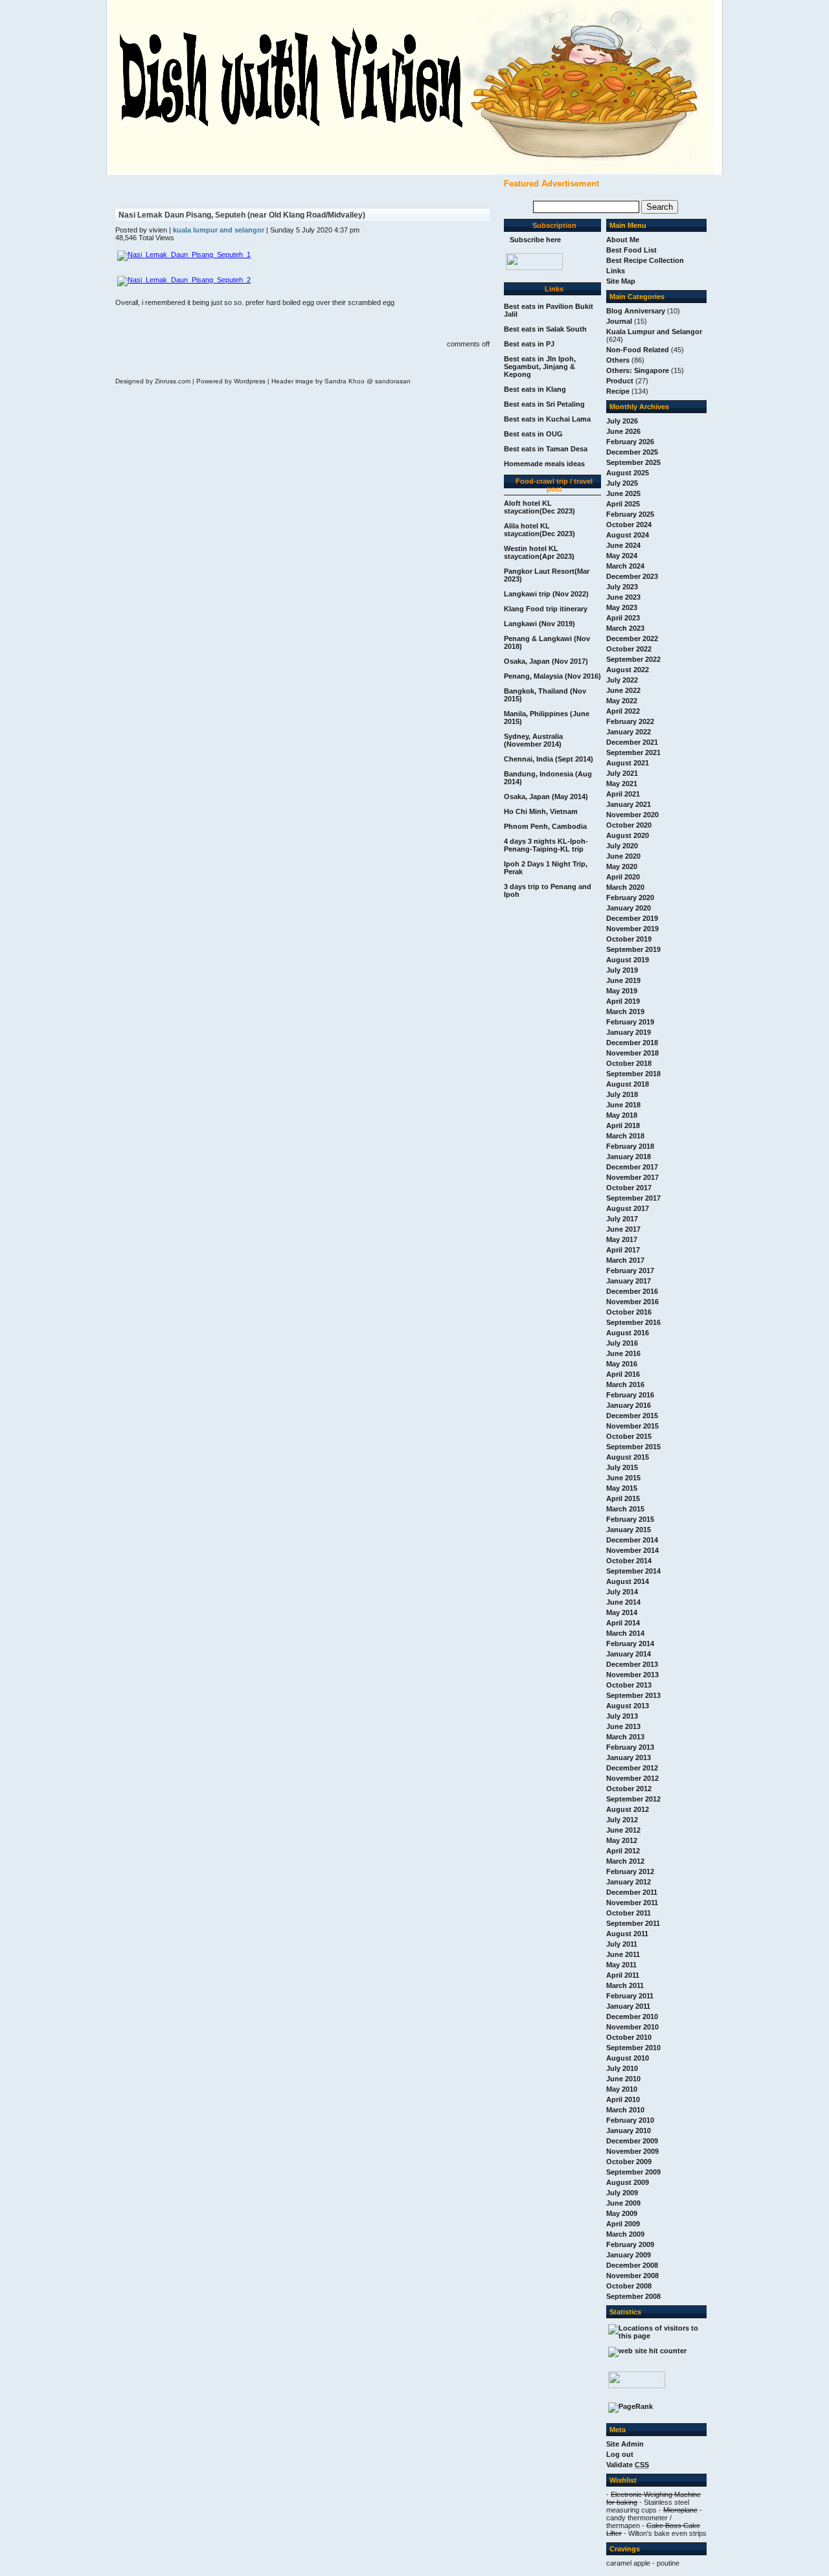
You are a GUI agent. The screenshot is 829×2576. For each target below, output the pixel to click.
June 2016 (623, 1353)
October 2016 (629, 1312)
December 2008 (632, 2265)
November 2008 (632, 2276)
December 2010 (632, 2017)
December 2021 (632, 742)
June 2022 (623, 690)
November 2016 (632, 1302)
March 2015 (625, 1509)
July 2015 (622, 1467)
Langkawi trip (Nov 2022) (546, 594)
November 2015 (632, 1426)
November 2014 (632, 1550)
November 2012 (632, 1778)
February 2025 (630, 514)
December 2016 (632, 1291)
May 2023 (622, 607)
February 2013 (630, 1747)
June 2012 (623, 1830)
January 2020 (629, 908)
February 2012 (630, 1871)
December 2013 (632, 1664)
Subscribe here (535, 240)
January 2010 (629, 2130)
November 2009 (632, 2151)
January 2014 (629, 1654)
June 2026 (623, 431)
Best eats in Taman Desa (546, 449)
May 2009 (622, 2213)
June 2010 (623, 2079)
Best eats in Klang (535, 389)
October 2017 (629, 1188)
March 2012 (625, 1861)
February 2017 (630, 1271)
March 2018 (625, 1136)
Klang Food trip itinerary (546, 609)
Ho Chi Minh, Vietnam (541, 811)
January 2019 (629, 1032)
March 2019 (625, 1011)
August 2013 (628, 1706)
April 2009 (623, 2224)
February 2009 (630, 2244)
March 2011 (625, 1985)
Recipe (618, 391)
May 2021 (622, 784)
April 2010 (623, 2099)
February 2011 (630, 1996)
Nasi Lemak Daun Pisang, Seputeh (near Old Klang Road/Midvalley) (242, 215)
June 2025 (623, 493)
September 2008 (633, 2296)
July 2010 (622, 2068)
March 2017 (625, 1260)
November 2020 (632, 815)
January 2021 (629, 804)
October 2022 (629, 649)
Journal (619, 321)
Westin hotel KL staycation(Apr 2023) (539, 552)
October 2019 (629, 939)
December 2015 (632, 1416)
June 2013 (623, 1726)
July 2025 (622, 483)
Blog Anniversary (636, 311)
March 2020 (625, 887)
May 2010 (622, 2089)
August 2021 (628, 763)
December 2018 (632, 1043)
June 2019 (623, 980)
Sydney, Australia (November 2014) (533, 740)
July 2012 (622, 1820)
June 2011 (623, 1954)
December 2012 (632, 1768)
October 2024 (629, 525)
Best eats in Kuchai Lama (547, 419)
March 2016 (625, 1384)
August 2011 (627, 1934)
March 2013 (625, 1737)
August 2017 (628, 1208)
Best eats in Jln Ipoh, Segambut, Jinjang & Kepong (540, 367)
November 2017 (632, 1177)
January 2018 (629, 1157)
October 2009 (629, 2162)
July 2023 (622, 587)
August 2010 (628, 2058)
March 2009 (625, 2234)
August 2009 (628, 2182)
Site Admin (625, 2444)
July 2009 (622, 2193)
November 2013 (632, 1675)
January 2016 (629, 1405)
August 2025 (628, 473)
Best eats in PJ (529, 344)
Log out (620, 2454)
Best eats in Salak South (545, 329)
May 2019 (622, 991)
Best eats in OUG (533, 434)
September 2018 (633, 1074)
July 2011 (622, 1944)
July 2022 (622, 680)
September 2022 (633, 659)
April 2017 (623, 1250)
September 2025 (633, 462)
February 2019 (630, 1022)
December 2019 (632, 918)
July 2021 (622, 773)
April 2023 (623, 618)
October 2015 (629, 1436)
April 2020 (623, 877)
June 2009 (623, 2203)
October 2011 (629, 1913)
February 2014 (630, 1644)
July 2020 (622, 846)
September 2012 (633, 1799)
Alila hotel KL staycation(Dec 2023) (539, 530)
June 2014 (623, 1602)
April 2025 (623, 504)
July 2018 (622, 1094)
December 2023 (632, 576)
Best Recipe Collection (645, 260)
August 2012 (628, 1809)
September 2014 (633, 1571)
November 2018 (632, 1053)
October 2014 (629, 1561)
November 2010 (632, 2027)
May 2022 (622, 701)
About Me (623, 240)
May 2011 (621, 1965)
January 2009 (629, 2255)
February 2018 (630, 1146)
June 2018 (623, 1105)
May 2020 (622, 866)
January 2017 (629, 1281)
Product (620, 381)
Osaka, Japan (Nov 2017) (546, 661)
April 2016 (623, 1374)
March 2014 (625, 1633)
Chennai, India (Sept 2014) (549, 759)
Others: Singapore (638, 370)
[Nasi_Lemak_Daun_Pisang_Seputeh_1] (184, 254)
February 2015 (630, 1519)
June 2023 (623, 597)
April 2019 (623, 1001)
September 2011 (633, 1923)
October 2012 (629, 1789)
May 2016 (622, 1364)
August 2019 (628, 960)
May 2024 (622, 556)
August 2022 (628, 670)
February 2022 (630, 721)
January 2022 (629, 732)
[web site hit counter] (647, 2351)
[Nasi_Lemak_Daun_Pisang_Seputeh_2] (184, 280)
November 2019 (632, 929)
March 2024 (625, 566)
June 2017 (623, 1229)
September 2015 (633, 1447)
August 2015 (628, 1457)
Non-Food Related (638, 350)
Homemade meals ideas (544, 464)
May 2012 (622, 1840)
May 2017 (622, 1239)
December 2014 (632, 1540)
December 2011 (632, 1892)
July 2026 (622, 421)
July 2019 (622, 970)
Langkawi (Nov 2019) (539, 624)
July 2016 (622, 1343)
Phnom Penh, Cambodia (545, 826)
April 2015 (623, 1498)
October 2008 (629, 2286)
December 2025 (632, 452)
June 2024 (623, 545)
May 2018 (622, 1115)
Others (618, 360)
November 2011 (632, 1903)
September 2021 (633, 752)
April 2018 (623, 1125)
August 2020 (628, 835)
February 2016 (630, 1395)
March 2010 (625, 2110)
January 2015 (629, 1530)
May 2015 (622, 1488)
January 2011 (628, 2006)
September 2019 (633, 949)
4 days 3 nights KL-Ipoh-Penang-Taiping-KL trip (546, 845)
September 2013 (633, 1695)
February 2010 (630, 2120)
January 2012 (629, 1882)
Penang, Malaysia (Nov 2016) (552, 676)
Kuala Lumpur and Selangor (654, 332)
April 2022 (623, 711)
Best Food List (631, 250)
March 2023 (625, 628)
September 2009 (633, 2172)
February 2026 (630, 442)
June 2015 (623, 1478)
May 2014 (622, 1612)
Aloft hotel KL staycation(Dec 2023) (539, 507)
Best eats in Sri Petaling (544, 404)
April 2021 (623, 794)
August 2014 (628, 1581)
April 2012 (623, 1851)
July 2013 (622, 1716)
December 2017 (632, 1167)
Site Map (621, 281)
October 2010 (629, 2037)
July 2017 (622, 1219)
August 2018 (628, 1084)
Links (616, 271)
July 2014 (622, 1592)
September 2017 (633, 1198)
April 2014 (623, 1623)
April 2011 (623, 1975)
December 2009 (632, 2141)
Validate (628, 2465)
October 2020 (629, 825)
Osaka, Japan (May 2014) (546, 797)
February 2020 (630, 898)
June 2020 (623, 856)
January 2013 (629, 1757)
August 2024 (628, 535)
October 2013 (629, 1685)
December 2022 (632, 638)
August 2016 (628, 1333)
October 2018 (629, 1063)
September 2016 (633, 1322)
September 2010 (633, 2048)
